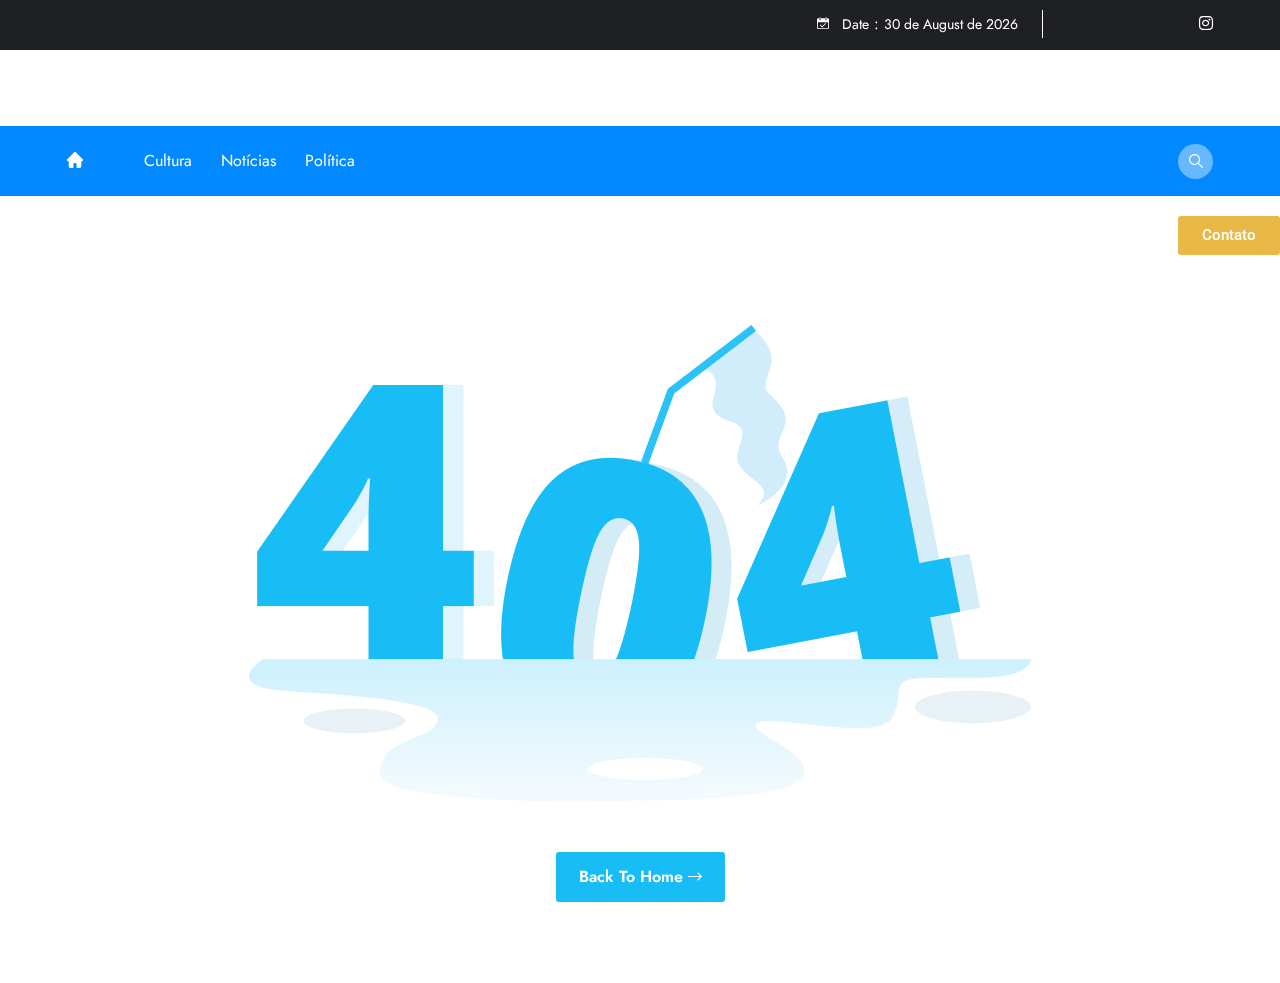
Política (330, 160)
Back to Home (633, 876)
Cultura (168, 160)
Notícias (248, 160)
